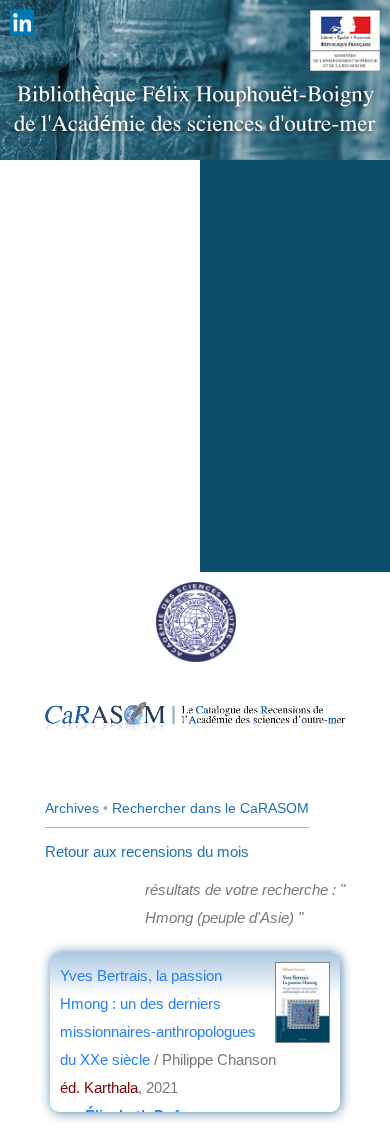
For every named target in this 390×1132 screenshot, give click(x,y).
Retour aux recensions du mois (147, 851)
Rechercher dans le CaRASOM (210, 808)
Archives (72, 808)
